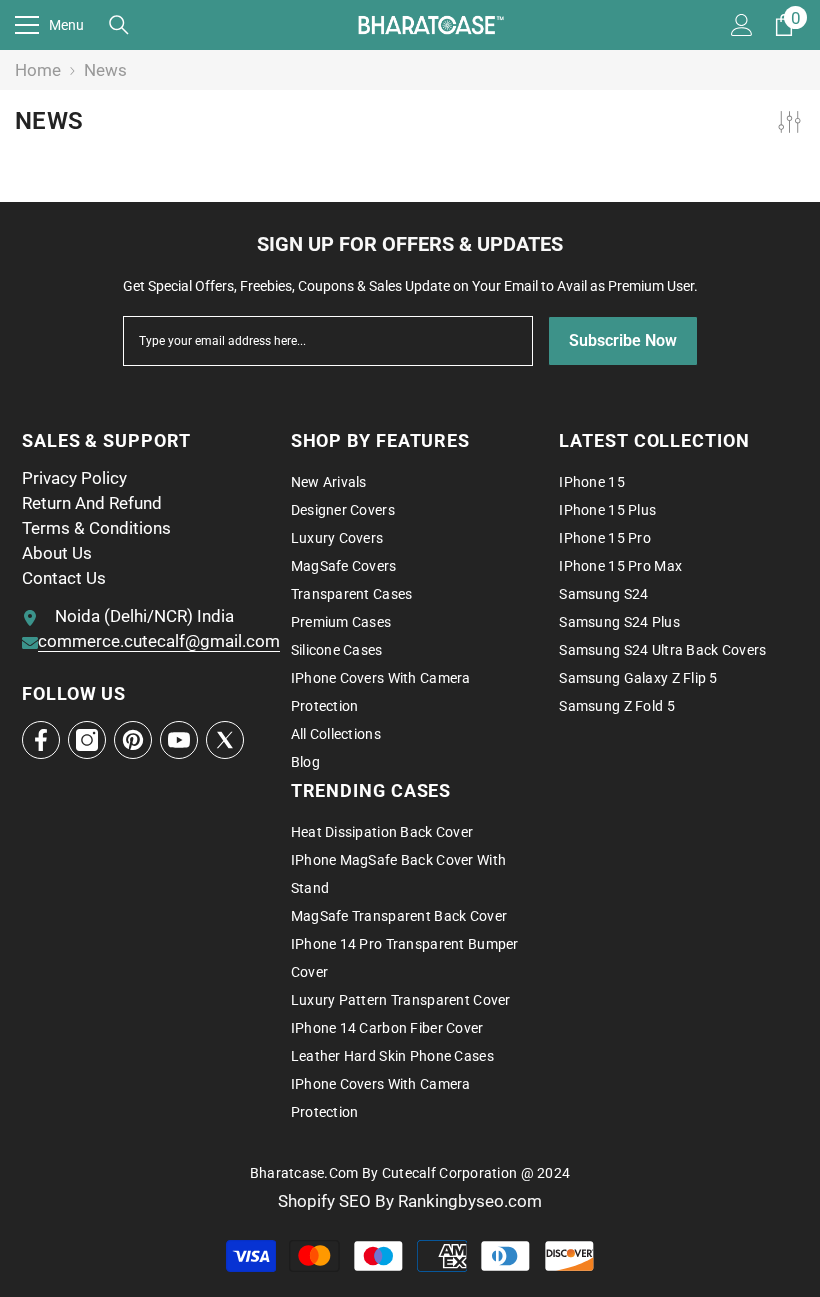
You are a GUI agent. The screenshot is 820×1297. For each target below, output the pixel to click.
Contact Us (64, 578)
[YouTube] (179, 740)
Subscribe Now (623, 340)
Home (38, 70)
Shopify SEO (326, 1201)
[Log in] (742, 25)
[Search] (119, 25)
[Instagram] (87, 740)
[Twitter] (225, 740)
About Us (57, 553)
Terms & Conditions (96, 528)
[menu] (27, 25)
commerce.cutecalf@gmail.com (159, 641)
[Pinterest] (133, 740)
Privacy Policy (74, 478)
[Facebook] (41, 740)
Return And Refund (92, 503)
